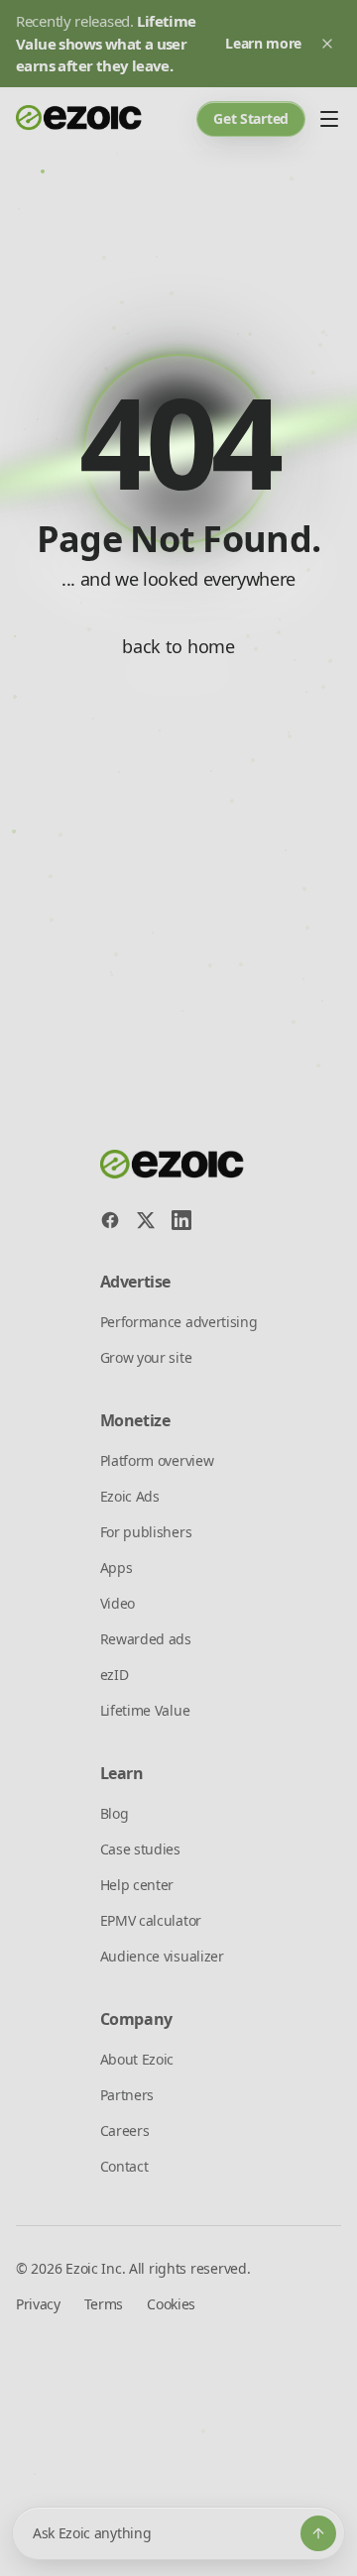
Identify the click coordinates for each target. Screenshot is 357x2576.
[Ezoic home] (79, 119)
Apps (117, 1568)
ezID (115, 1675)
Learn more (263, 43)
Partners (127, 2095)
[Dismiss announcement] (327, 44)
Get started (251, 118)
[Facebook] (110, 1220)
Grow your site (146, 1357)
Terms (104, 2304)
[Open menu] (329, 119)
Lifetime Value (145, 1710)
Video (118, 1603)
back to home (178, 646)
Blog (115, 1813)
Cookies (171, 2304)
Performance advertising (179, 1322)
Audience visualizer (162, 1956)
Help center (137, 1885)
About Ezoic (137, 2059)
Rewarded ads (146, 1639)
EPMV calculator (151, 1920)
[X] (146, 1220)
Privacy (38, 2304)
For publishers (146, 1532)
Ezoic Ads (130, 1496)
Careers (125, 2130)
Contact (124, 2166)
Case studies (140, 1849)
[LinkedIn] (181, 1220)
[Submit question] (318, 2533)
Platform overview (157, 1460)
